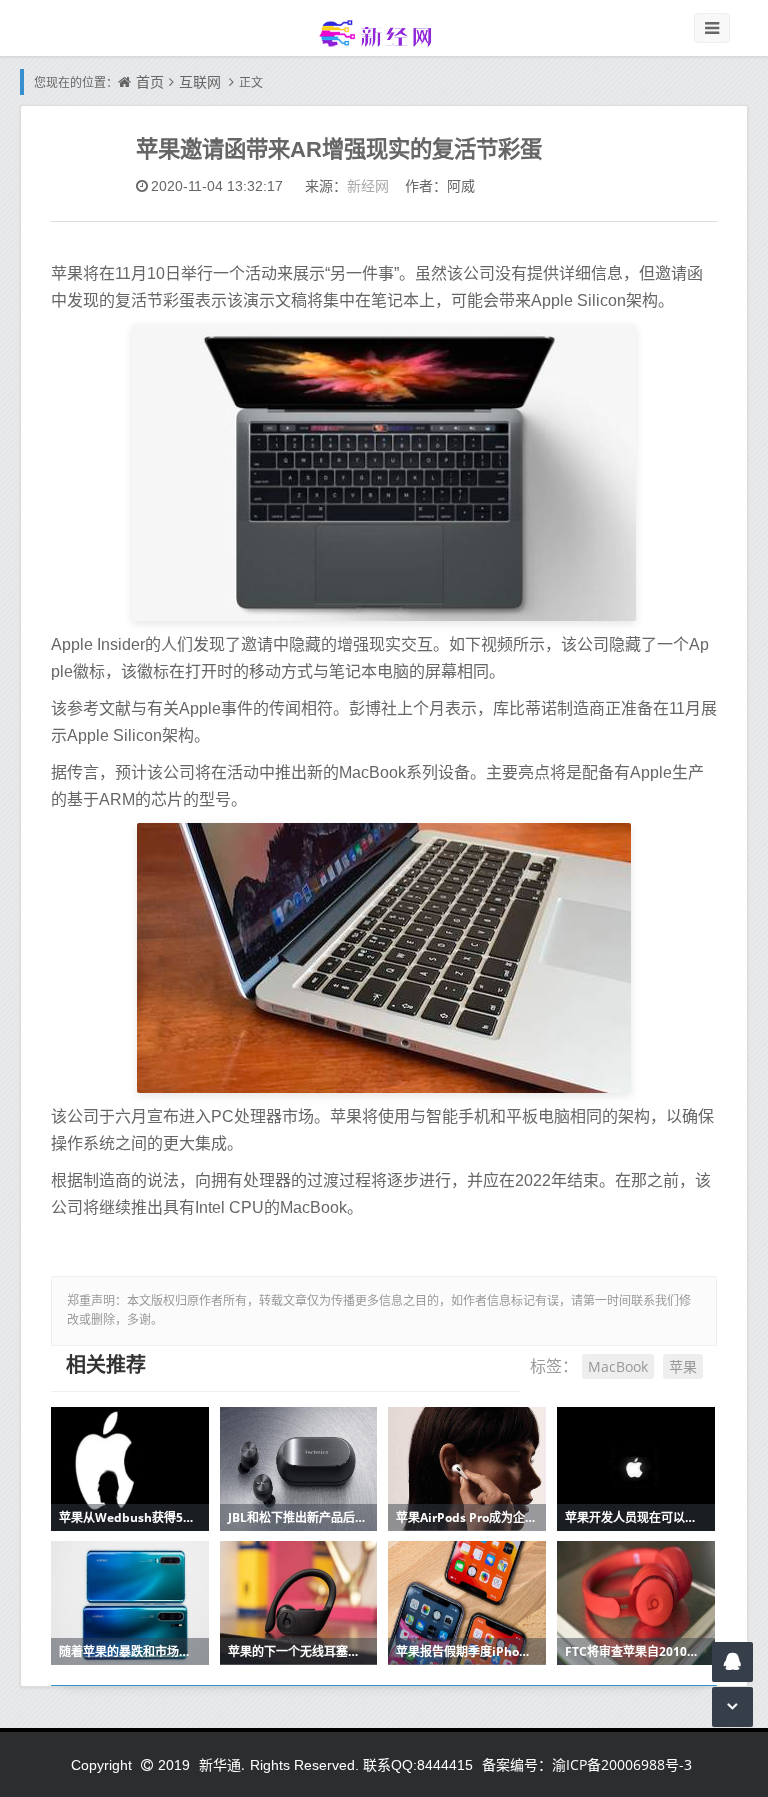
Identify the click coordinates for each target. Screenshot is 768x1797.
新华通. (222, 1764)
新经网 (368, 185)
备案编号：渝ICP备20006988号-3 (587, 1764)
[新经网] (384, 32)
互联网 (200, 81)
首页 (150, 81)
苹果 (683, 1366)
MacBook (618, 1366)
